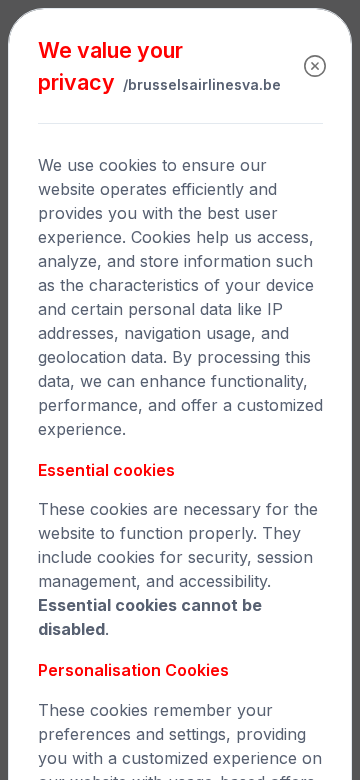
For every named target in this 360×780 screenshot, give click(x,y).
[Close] (315, 66)
